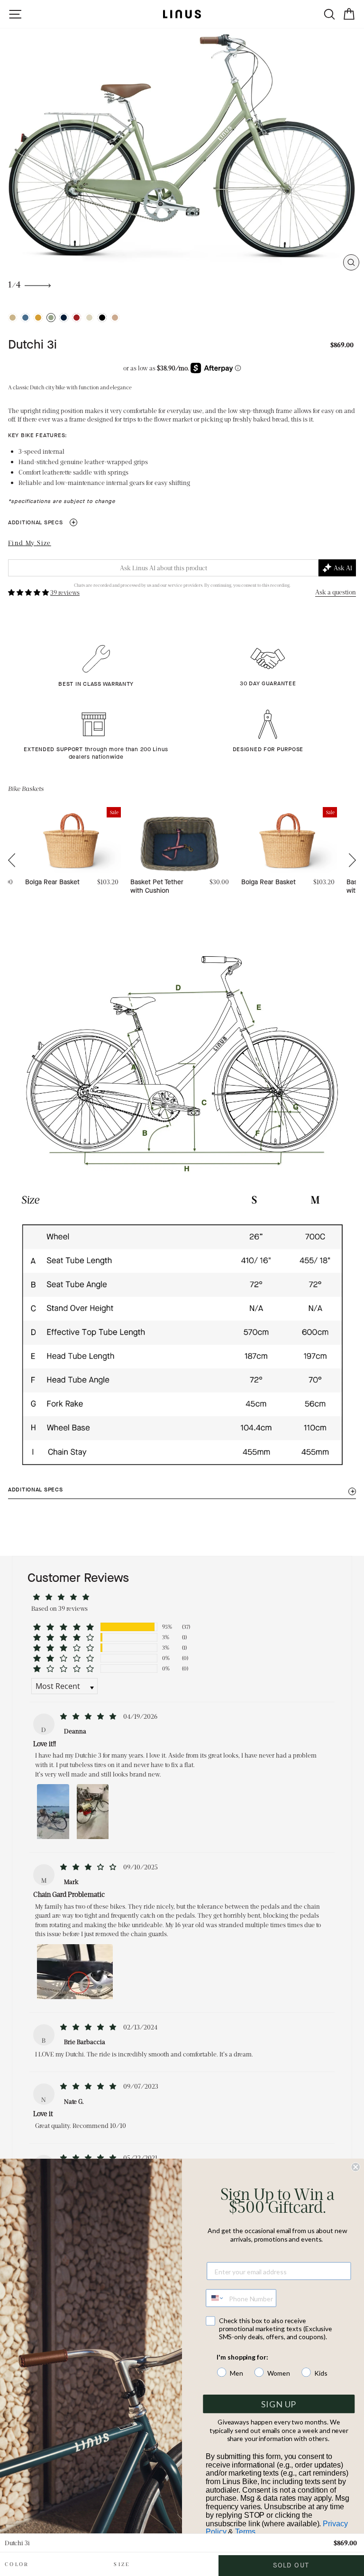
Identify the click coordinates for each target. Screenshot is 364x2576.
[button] (29, 592)
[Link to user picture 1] (53, 1811)
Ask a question (336, 592)
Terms (245, 2532)
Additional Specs (42, 522)
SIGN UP (279, 2404)
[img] (89, 1716)
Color (17, 2564)
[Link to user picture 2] (93, 1811)
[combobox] (215, 2298)
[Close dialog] (355, 2167)
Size (122, 2564)
